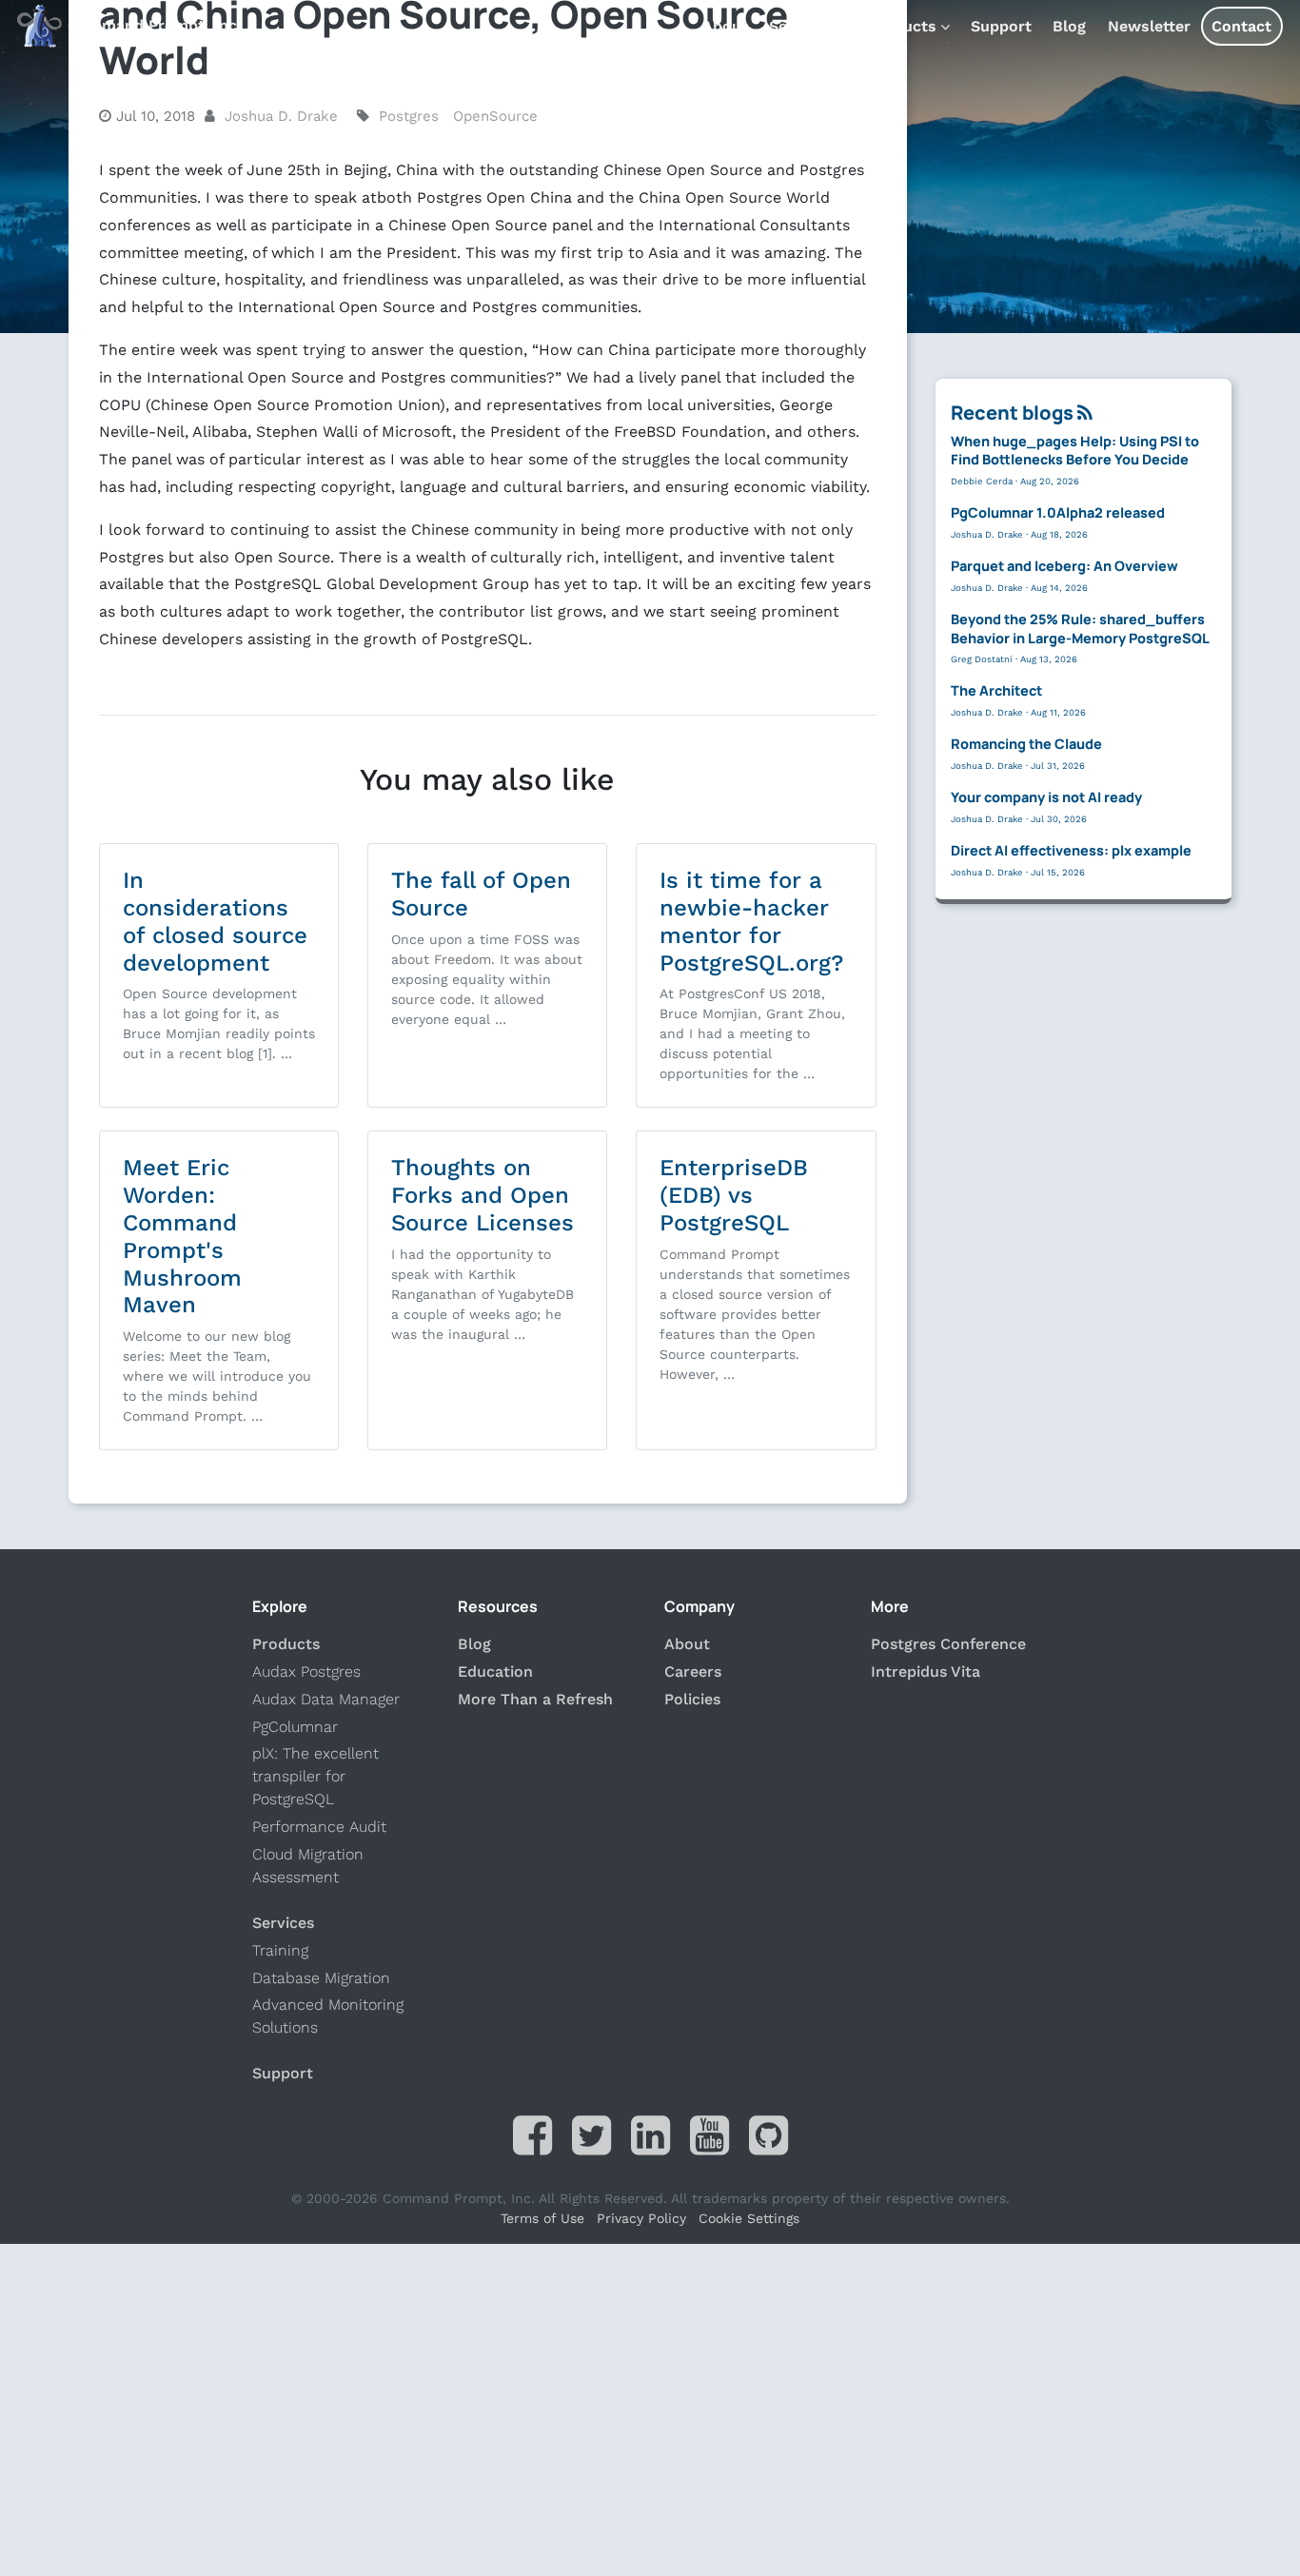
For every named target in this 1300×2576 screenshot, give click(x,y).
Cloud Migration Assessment (308, 1866)
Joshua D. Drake (281, 116)
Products (902, 26)
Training (280, 1950)
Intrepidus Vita (926, 1671)
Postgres (409, 116)
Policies (692, 1699)
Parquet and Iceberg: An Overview (1064, 566)
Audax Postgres (306, 1671)
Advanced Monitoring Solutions (328, 2016)
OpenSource (495, 116)
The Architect (996, 690)
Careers (693, 1671)
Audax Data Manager (326, 1699)
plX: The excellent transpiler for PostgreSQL (315, 1776)
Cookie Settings (749, 2218)
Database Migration (321, 1978)
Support (1001, 26)
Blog (1069, 26)
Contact (1241, 26)
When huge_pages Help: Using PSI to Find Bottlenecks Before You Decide (1075, 450)
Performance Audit (319, 1827)
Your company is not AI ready (1046, 797)
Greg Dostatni (982, 659)
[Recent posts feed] (1085, 413)
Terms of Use (542, 2218)
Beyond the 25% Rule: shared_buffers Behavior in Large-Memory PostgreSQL (1080, 628)
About (725, 26)
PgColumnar (295, 1727)
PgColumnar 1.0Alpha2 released (1058, 512)
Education (495, 1671)
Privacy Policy (641, 2218)
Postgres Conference (948, 1644)
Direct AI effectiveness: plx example (1071, 850)
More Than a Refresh (535, 1699)
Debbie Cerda (982, 481)
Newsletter (1149, 26)
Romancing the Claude (1026, 744)
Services (801, 26)
